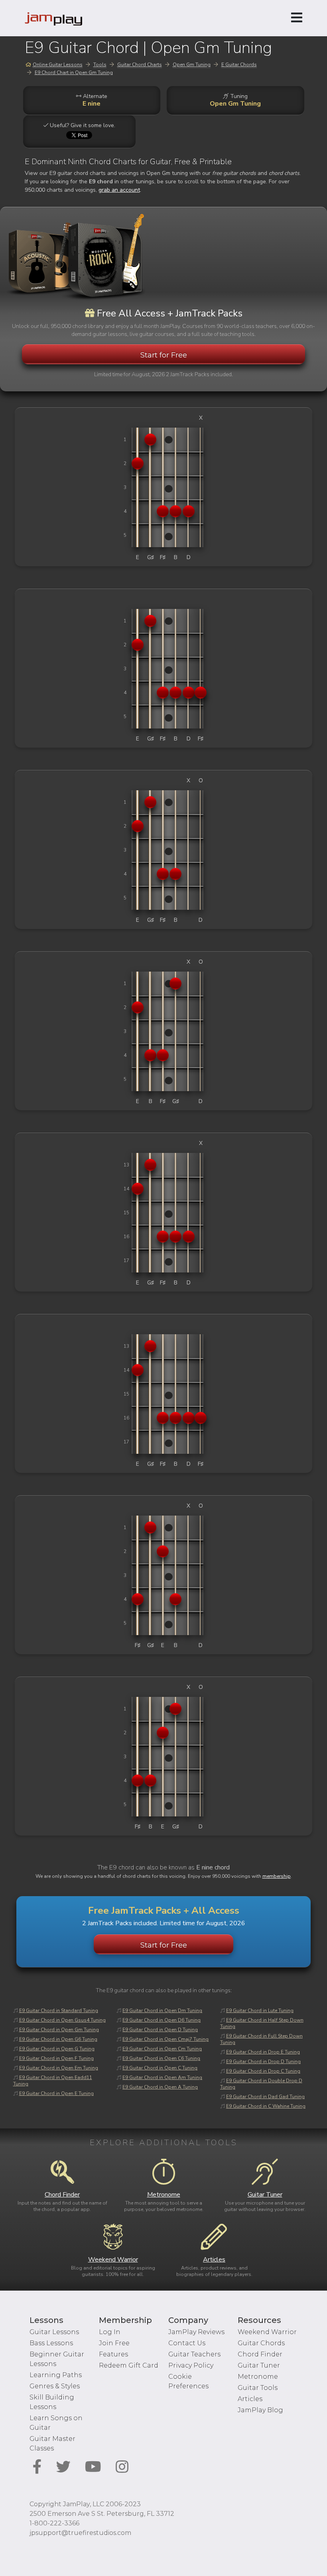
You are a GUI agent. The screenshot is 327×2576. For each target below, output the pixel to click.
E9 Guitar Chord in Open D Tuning (160, 2030)
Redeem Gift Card (129, 2365)
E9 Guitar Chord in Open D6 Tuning (162, 2020)
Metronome (258, 2377)
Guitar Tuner (259, 2365)
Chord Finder (260, 2354)
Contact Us (187, 2343)
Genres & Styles (55, 2386)
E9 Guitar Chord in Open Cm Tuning (162, 2049)
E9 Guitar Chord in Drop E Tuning (263, 2052)
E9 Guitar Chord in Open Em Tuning (59, 2068)
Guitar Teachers (194, 2354)
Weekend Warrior (267, 2332)
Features (113, 2354)
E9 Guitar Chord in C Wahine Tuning (266, 2106)
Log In (110, 2332)
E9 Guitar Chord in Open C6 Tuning (161, 2058)
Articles (250, 2399)
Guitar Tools (258, 2388)
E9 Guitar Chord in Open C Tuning (160, 2068)
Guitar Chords (261, 2343)
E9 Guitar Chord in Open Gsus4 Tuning (62, 2020)
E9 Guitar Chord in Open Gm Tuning (59, 2030)
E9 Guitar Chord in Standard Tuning (59, 2011)
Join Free (114, 2343)
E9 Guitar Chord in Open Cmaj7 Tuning (165, 2039)
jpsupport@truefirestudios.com (80, 2533)
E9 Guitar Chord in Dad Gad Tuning (265, 2097)
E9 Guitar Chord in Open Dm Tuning (162, 2011)
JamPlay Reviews (196, 2332)
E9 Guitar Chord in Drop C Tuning (263, 2071)
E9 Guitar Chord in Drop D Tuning (263, 2062)
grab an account (119, 190)
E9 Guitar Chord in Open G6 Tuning (58, 2039)
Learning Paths (56, 2375)
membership (277, 1876)
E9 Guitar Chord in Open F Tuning (56, 2058)
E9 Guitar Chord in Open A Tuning (160, 2087)
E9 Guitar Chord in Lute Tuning (260, 2011)
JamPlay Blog (260, 2410)
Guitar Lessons (54, 2332)
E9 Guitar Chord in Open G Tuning (57, 2049)
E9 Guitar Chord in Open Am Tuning (162, 2077)
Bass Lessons (51, 2343)
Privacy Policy (191, 2365)
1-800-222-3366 (54, 2523)
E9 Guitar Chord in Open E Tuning (56, 2093)
